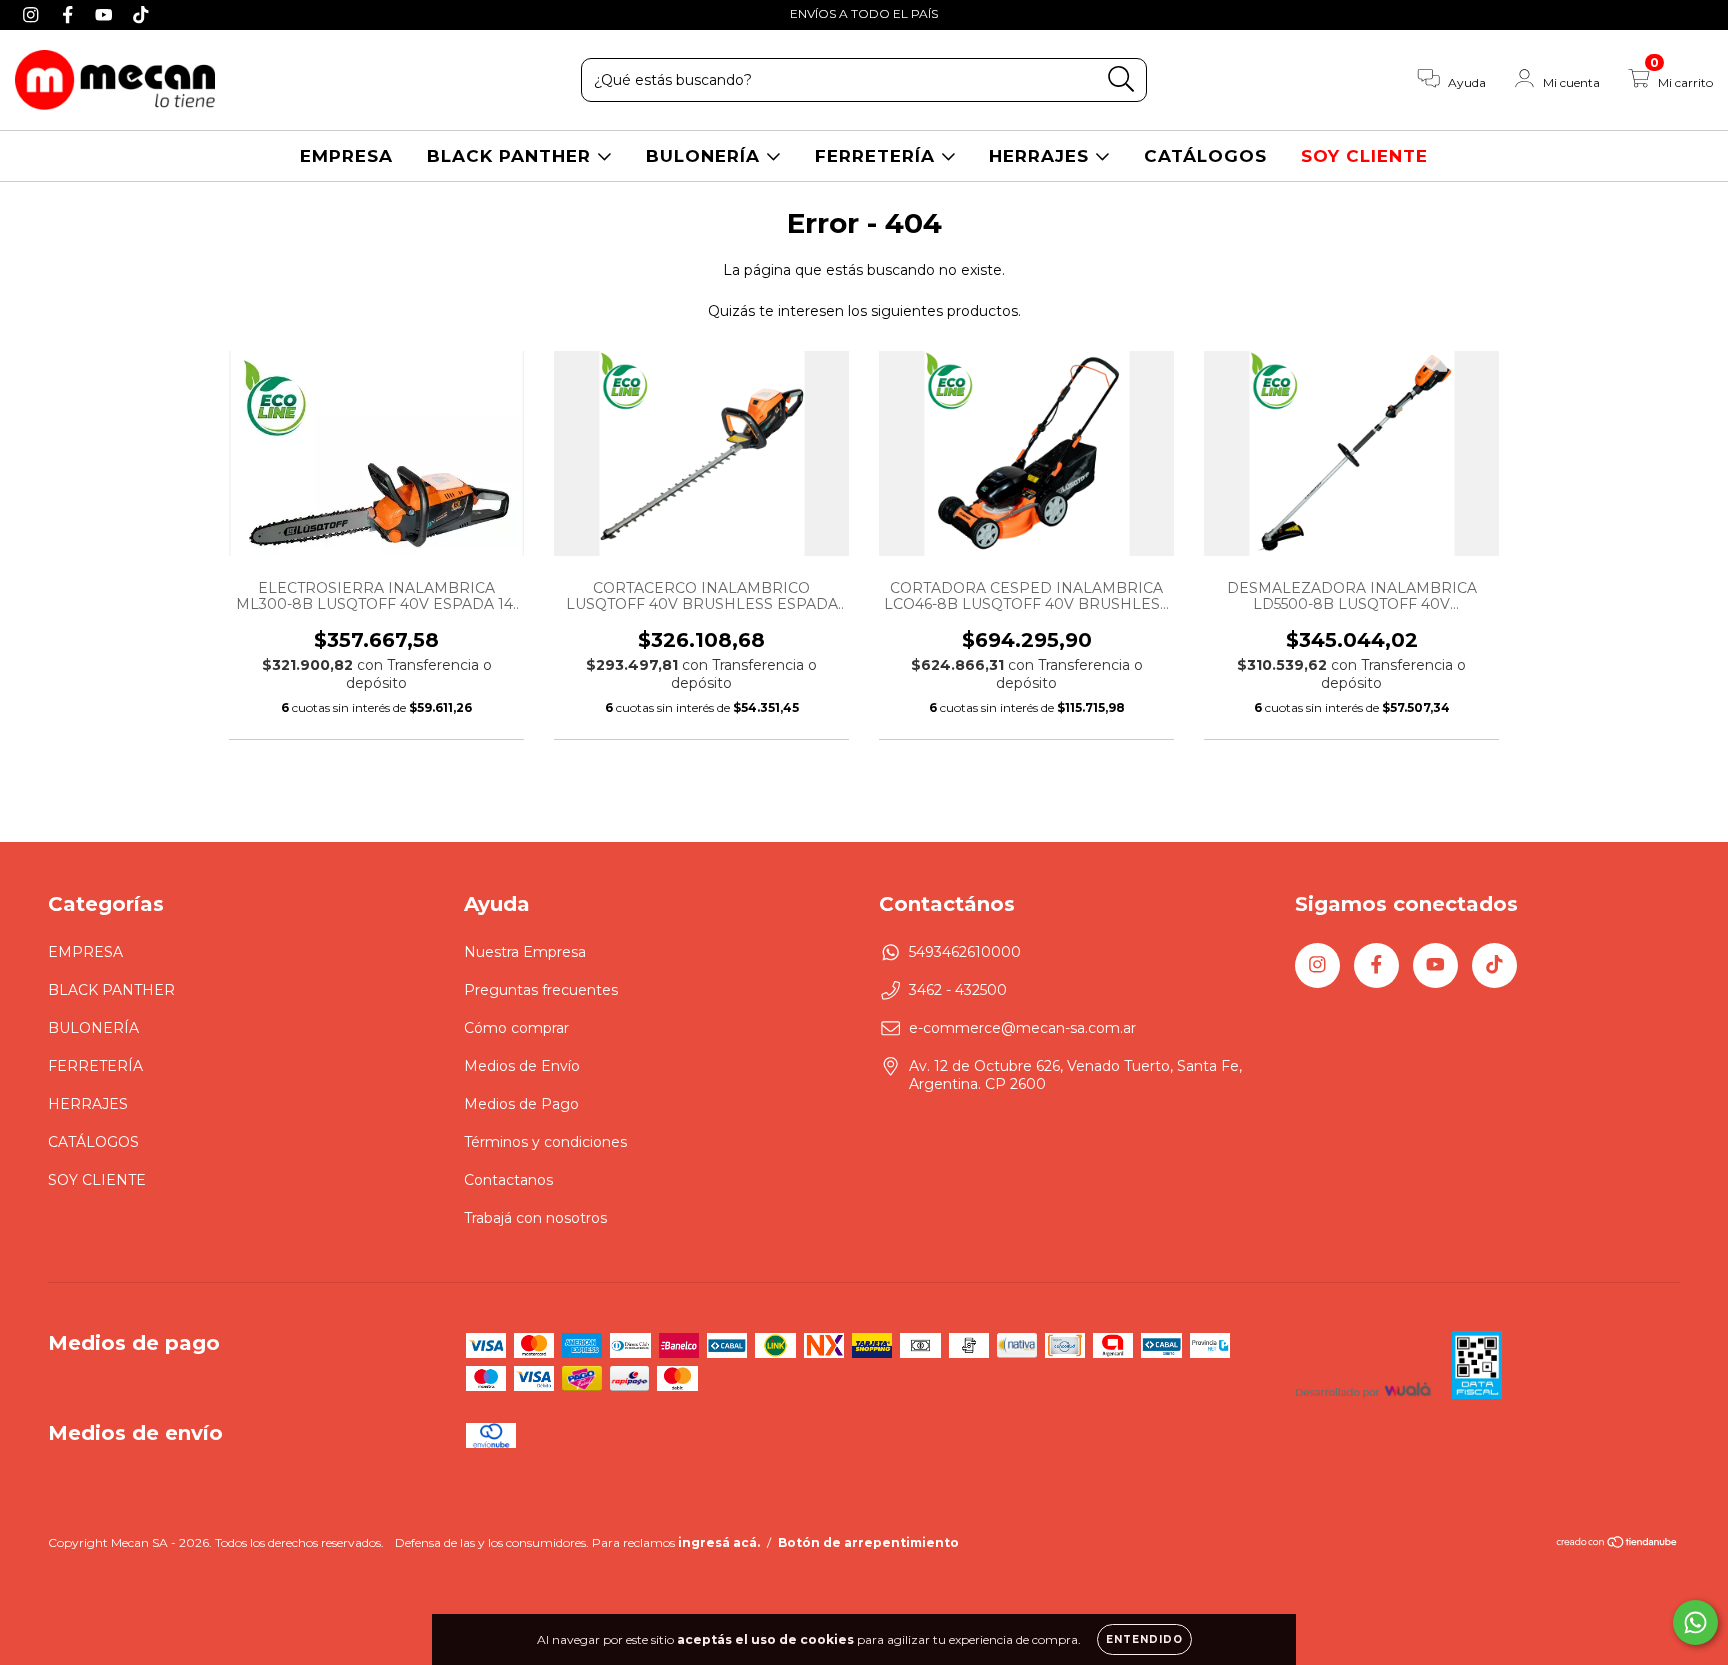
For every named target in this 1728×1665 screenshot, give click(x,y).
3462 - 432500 (958, 990)
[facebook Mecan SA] (70, 14)
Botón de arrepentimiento (868, 1542)
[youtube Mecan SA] (106, 14)
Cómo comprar (516, 1028)
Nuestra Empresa (525, 952)
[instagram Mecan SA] (33, 14)
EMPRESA (346, 156)
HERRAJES (1042, 156)
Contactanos (508, 1180)
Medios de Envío (522, 1066)
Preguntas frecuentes (541, 990)
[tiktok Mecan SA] (141, 14)
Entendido (1144, 1639)
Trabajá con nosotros (535, 1218)
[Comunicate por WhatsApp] (1695, 1622)
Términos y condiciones (545, 1142)
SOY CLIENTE (1364, 156)
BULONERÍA (706, 156)
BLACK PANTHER (512, 156)
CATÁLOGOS (1205, 156)
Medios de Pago (521, 1104)
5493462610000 (965, 952)
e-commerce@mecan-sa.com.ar (1022, 1028)
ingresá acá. (719, 1542)
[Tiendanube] (1617, 1544)
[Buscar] (1121, 79)
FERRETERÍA (878, 156)
